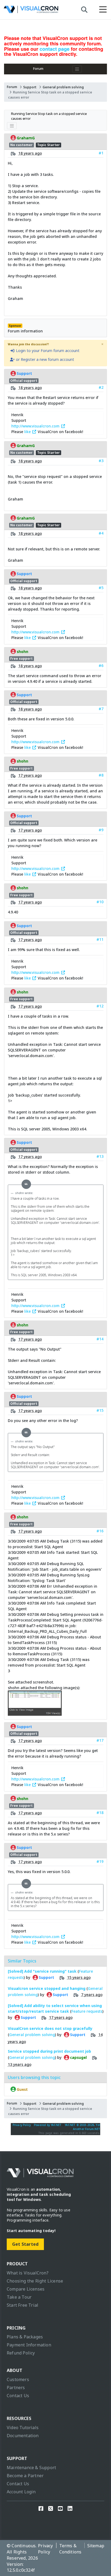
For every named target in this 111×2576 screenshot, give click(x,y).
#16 (100, 1531)
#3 (101, 461)
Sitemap (96, 2546)
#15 (100, 1410)
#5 (101, 588)
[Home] (31, 11)
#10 (100, 902)
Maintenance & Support (31, 2468)
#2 (101, 387)
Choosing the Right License (35, 2281)
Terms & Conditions (70, 2549)
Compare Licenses (26, 2289)
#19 (100, 1861)
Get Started (25, 2244)
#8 (101, 775)
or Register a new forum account (44, 359)
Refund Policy (21, 2353)
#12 (100, 1006)
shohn (22, 651)
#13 (100, 1156)
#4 (101, 533)
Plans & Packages (25, 2337)
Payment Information (29, 2345)
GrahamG (25, 138)
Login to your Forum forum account (47, 351)
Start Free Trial (22, 2305)
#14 (100, 1339)
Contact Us (18, 2396)
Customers (18, 2379)
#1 (101, 153)
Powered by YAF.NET (48, 2125)
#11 (100, 939)
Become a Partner (25, 2476)
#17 (100, 1740)
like (28, 432)
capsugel (78, 2058)
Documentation (23, 2436)
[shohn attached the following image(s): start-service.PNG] (35, 1713)
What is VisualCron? (28, 2273)
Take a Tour (19, 2297)
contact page (55, 49)
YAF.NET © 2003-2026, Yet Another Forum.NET (82, 2127)
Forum (38, 69)
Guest (22, 2089)
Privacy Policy (22, 2125)
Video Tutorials (23, 2428)
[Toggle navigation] (77, 69)
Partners (16, 2388)
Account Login (21, 2492)
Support (30, 87)
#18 (100, 1813)
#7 (101, 709)
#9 (101, 830)
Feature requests (87, 2011)
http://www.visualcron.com (36, 426)
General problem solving (63, 87)
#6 (101, 665)
